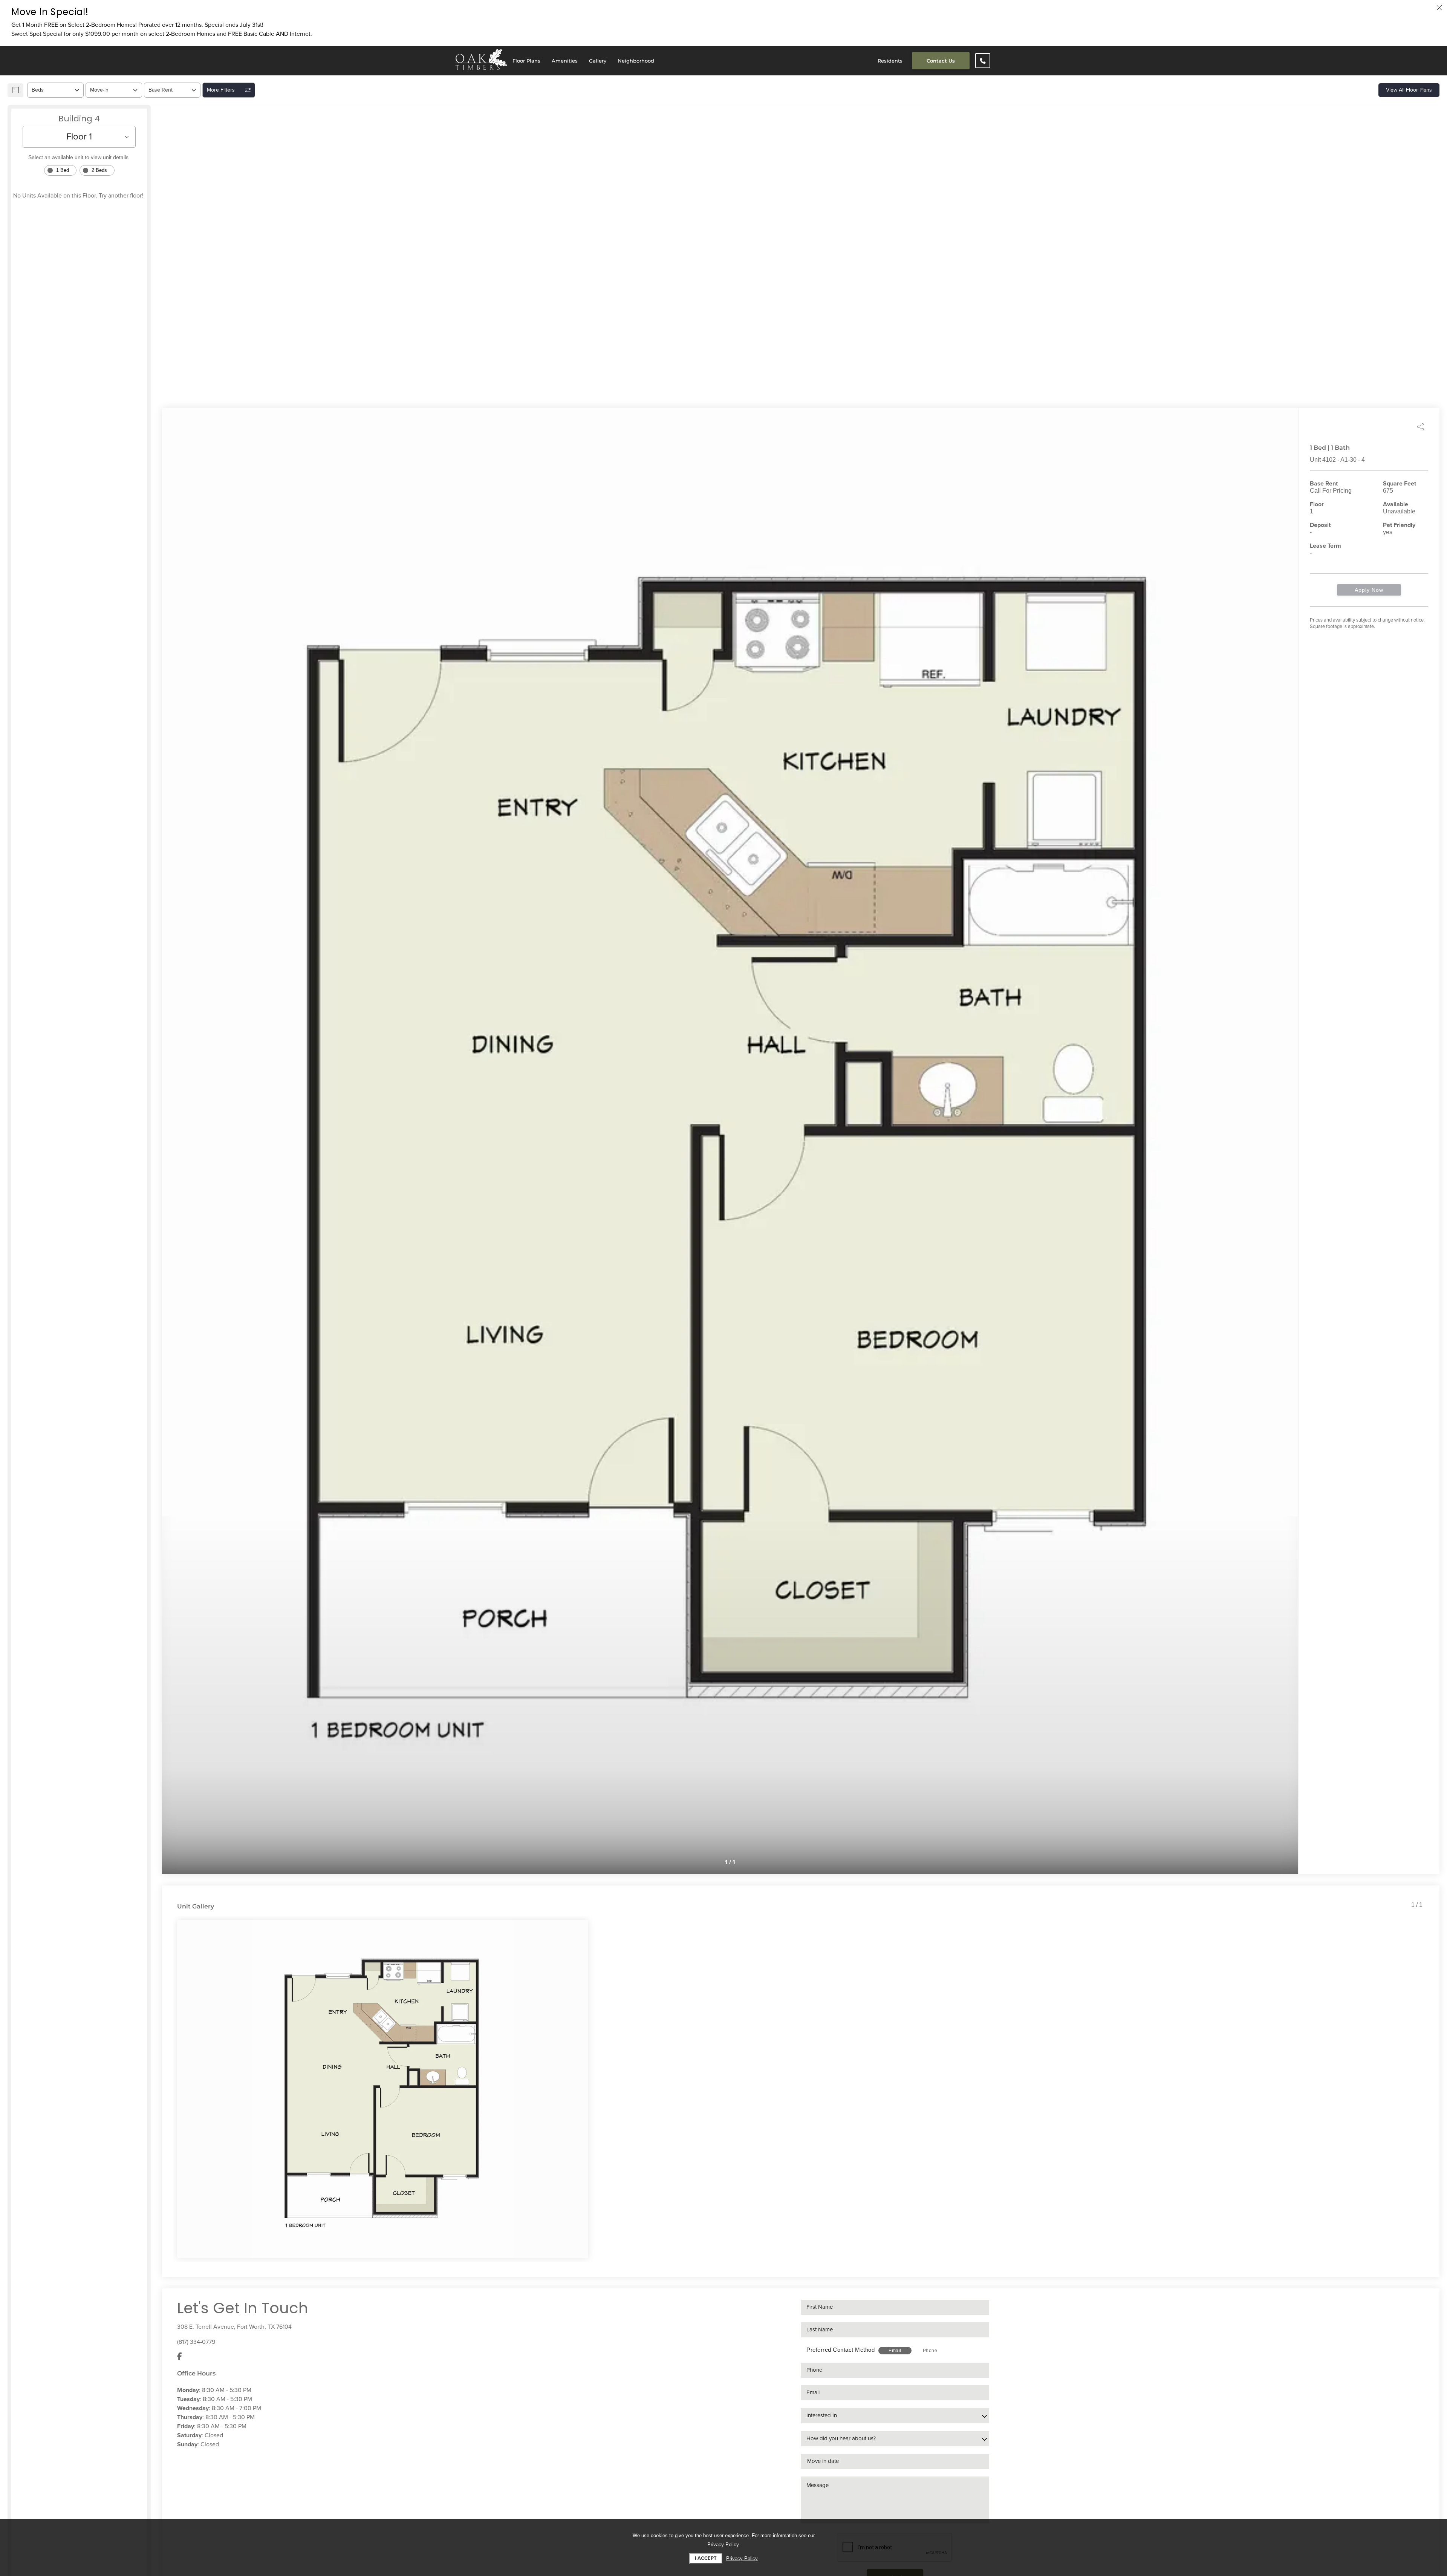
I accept (706, 2558)
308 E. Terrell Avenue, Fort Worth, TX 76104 (234, 2327)
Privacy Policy (742, 2558)
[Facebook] (180, 2357)
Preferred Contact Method (841, 2350)
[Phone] (983, 61)
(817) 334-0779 (196, 2342)
